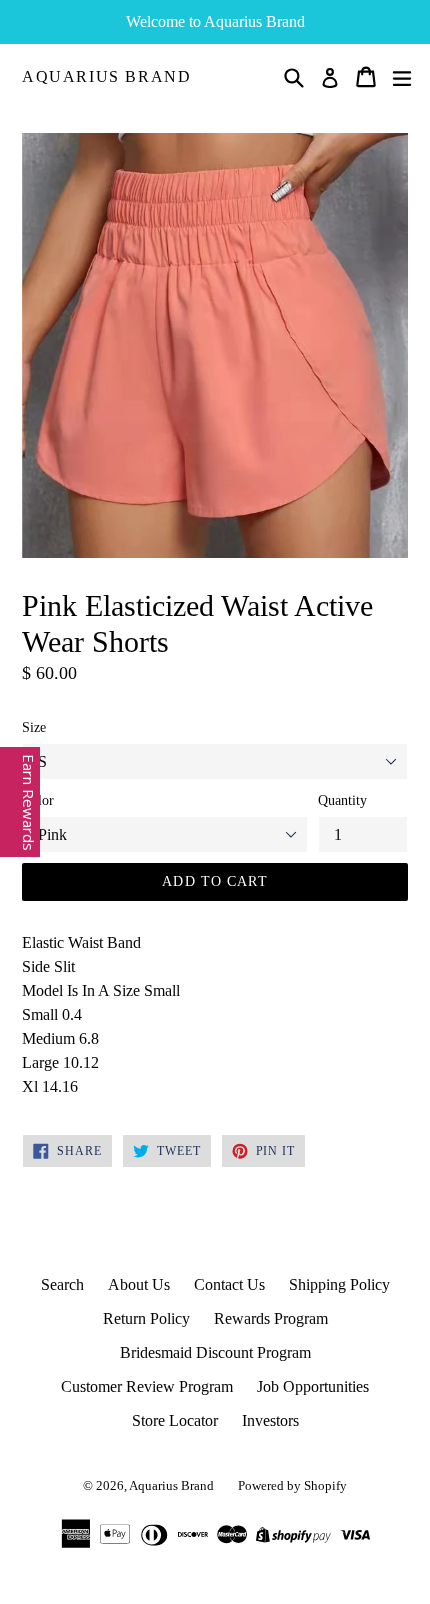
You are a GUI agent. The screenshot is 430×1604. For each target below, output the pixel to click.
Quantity (342, 800)
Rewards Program (271, 1318)
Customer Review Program (147, 1386)
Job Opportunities (313, 1386)
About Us (139, 1284)
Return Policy (146, 1318)
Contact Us (229, 1284)
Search (62, 1284)
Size (34, 727)
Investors (270, 1420)
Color (38, 800)
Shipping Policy (339, 1284)
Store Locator (175, 1420)
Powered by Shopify (292, 1485)
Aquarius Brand (106, 76)
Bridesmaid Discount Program (215, 1352)
